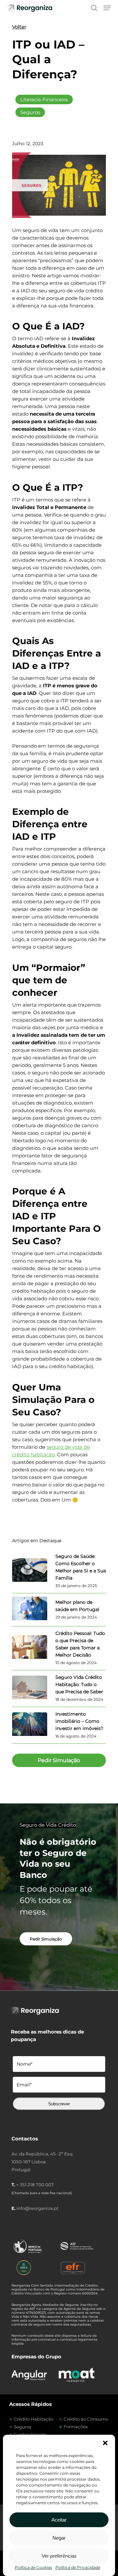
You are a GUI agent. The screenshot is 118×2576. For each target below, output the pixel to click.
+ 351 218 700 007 (35, 2185)
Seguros (30, 112)
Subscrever (59, 2104)
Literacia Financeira (44, 99)
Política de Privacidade (78, 2567)
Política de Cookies (33, 2567)
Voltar (19, 27)
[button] (105, 2443)
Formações (76, 2427)
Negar (59, 2538)
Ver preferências (59, 2556)
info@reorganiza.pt (37, 2208)
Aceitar (59, 2520)
